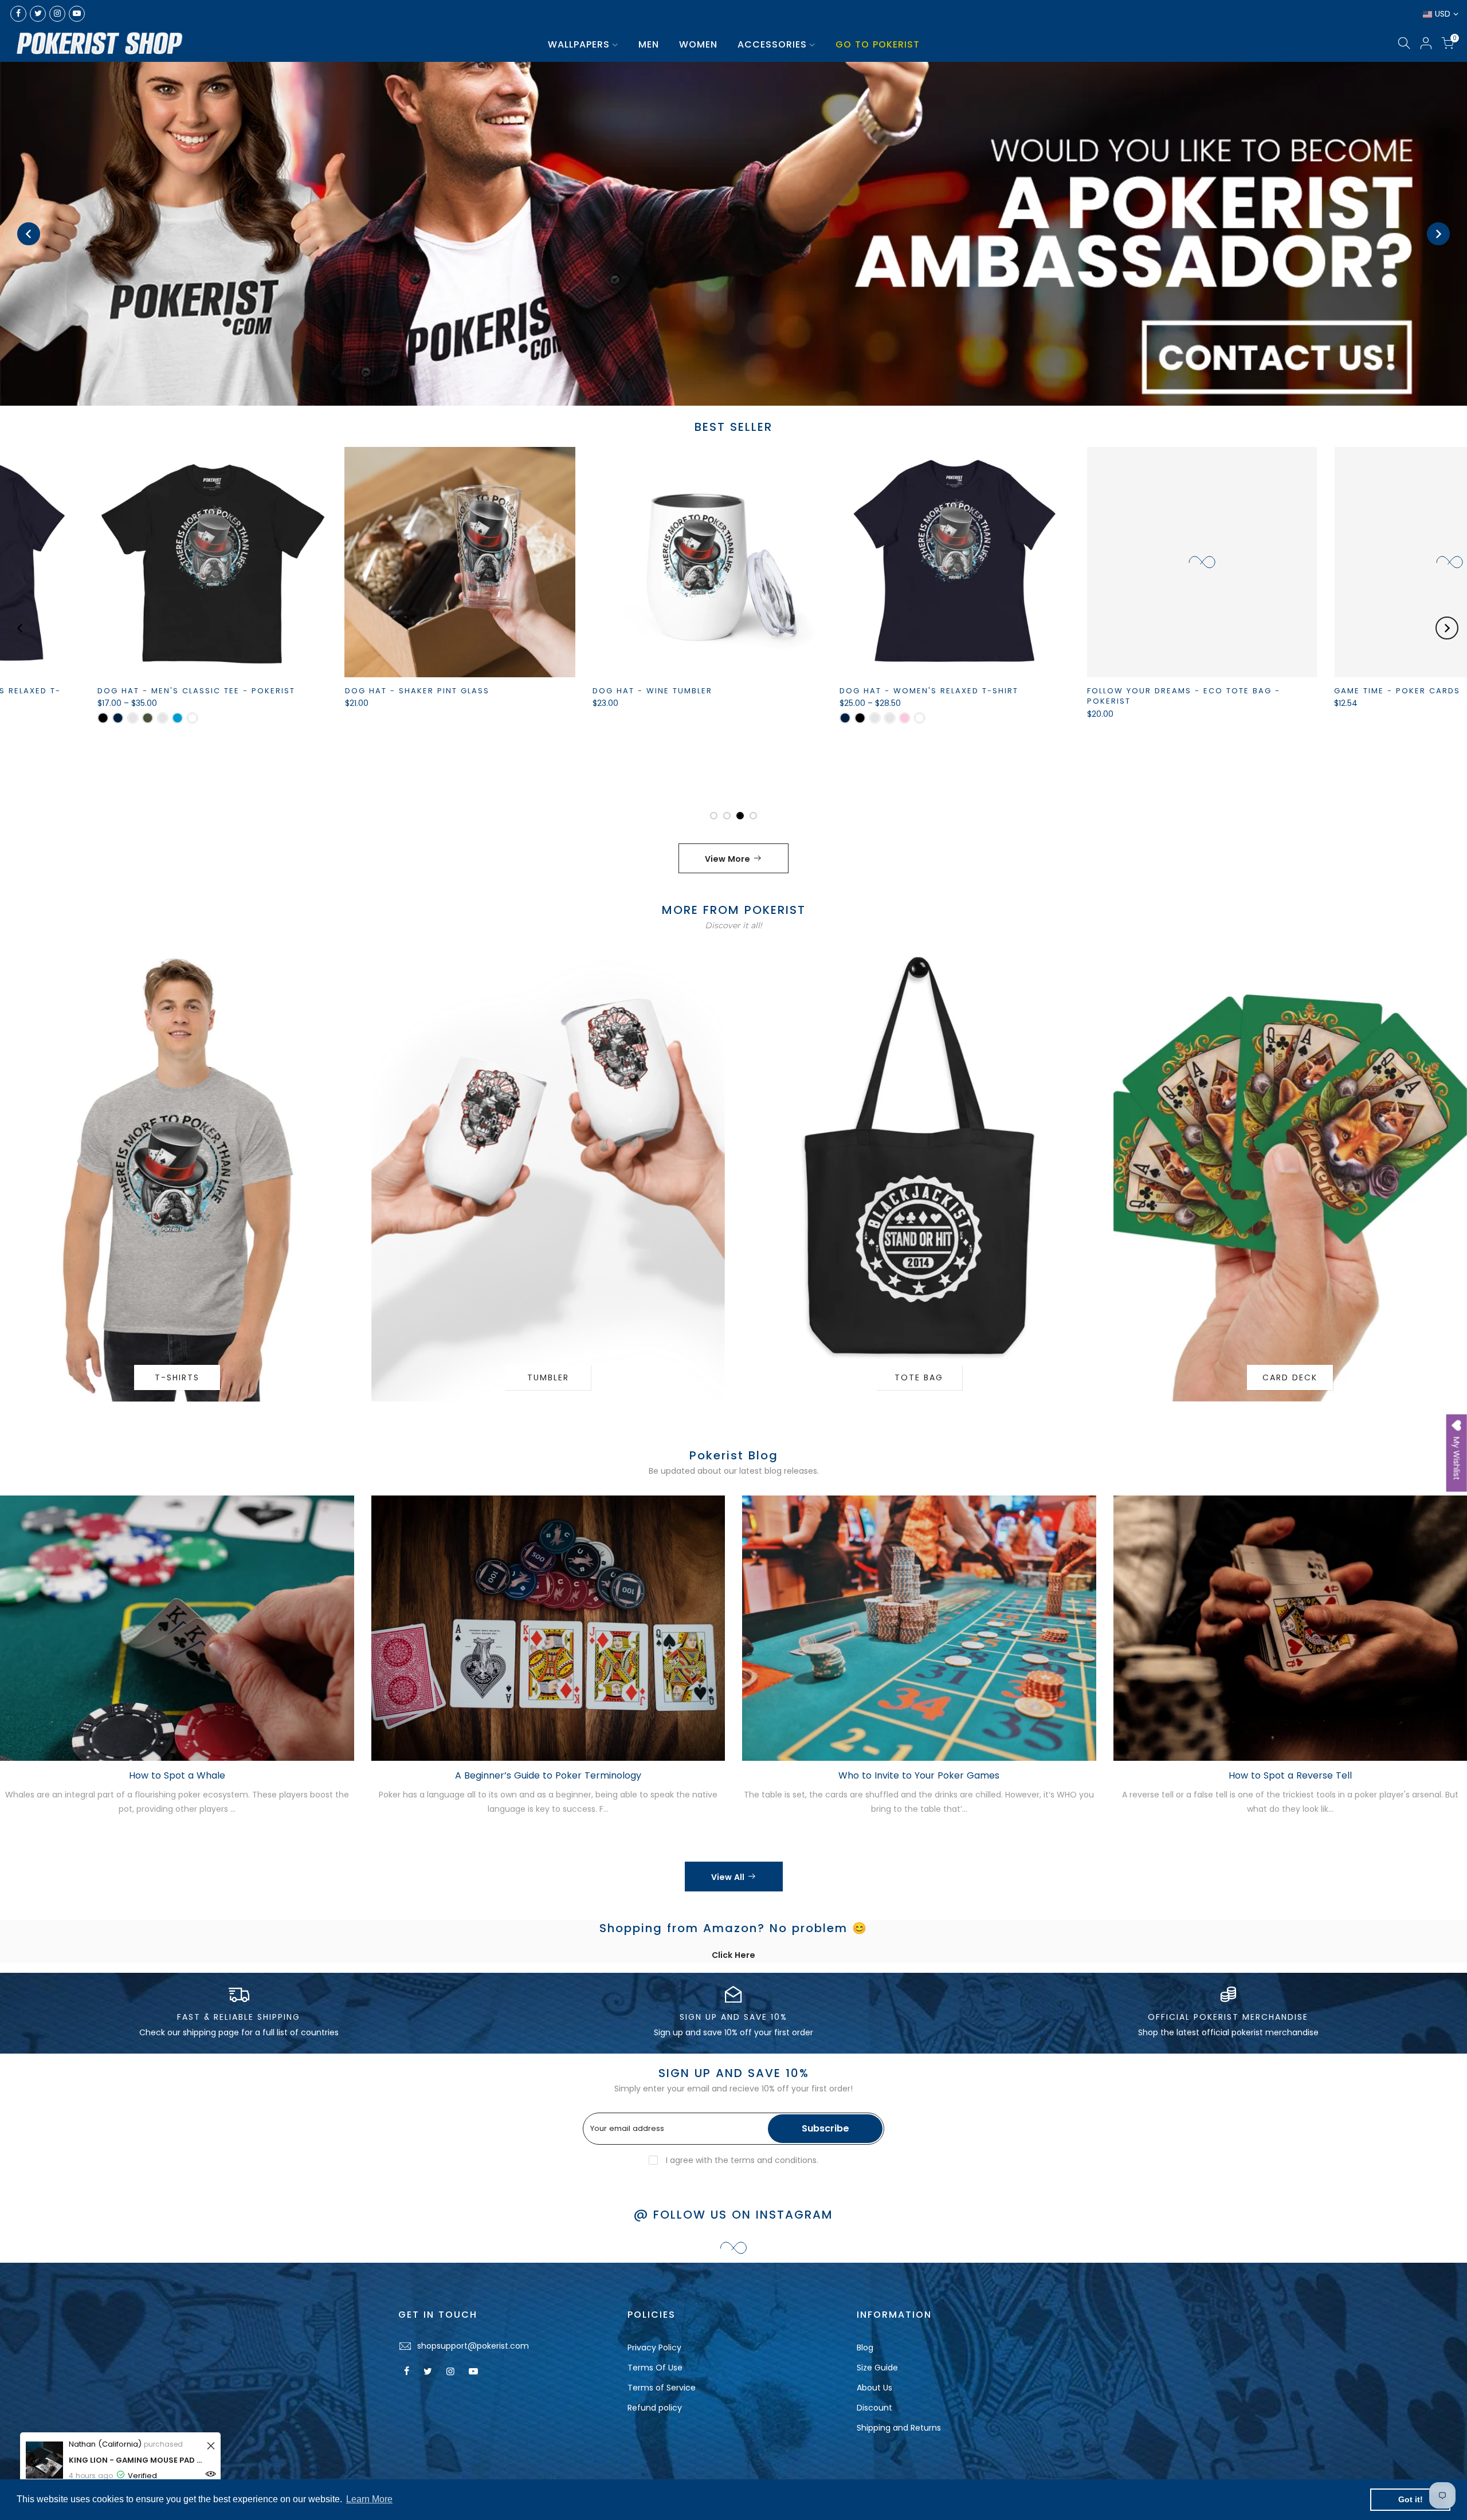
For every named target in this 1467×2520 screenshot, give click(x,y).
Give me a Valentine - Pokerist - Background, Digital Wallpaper (723, 773)
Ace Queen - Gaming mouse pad (969, 691)
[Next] (1438, 234)
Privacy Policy (654, 2348)
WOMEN (698, 44)
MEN (649, 44)
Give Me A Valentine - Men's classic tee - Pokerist (251, 696)
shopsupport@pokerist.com (473, 2346)
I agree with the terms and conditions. (741, 2160)
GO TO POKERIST (878, 44)
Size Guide (877, 2368)
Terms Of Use (655, 2368)
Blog (865, 2348)
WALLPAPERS (579, 44)
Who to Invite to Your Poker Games (919, 1775)
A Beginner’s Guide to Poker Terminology (548, 1775)
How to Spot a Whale (177, 1775)
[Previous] (29, 234)
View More (727, 859)
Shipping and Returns (899, 2428)
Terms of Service (662, 2388)
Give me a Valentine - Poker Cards (483, 691)
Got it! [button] (1411, 2499)
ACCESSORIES (772, 44)
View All (728, 1877)
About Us (874, 2388)
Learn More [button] (369, 2499)
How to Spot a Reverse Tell (1290, 1775)
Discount (874, 2408)
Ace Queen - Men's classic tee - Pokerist (1242, 691)
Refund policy (655, 2408)
